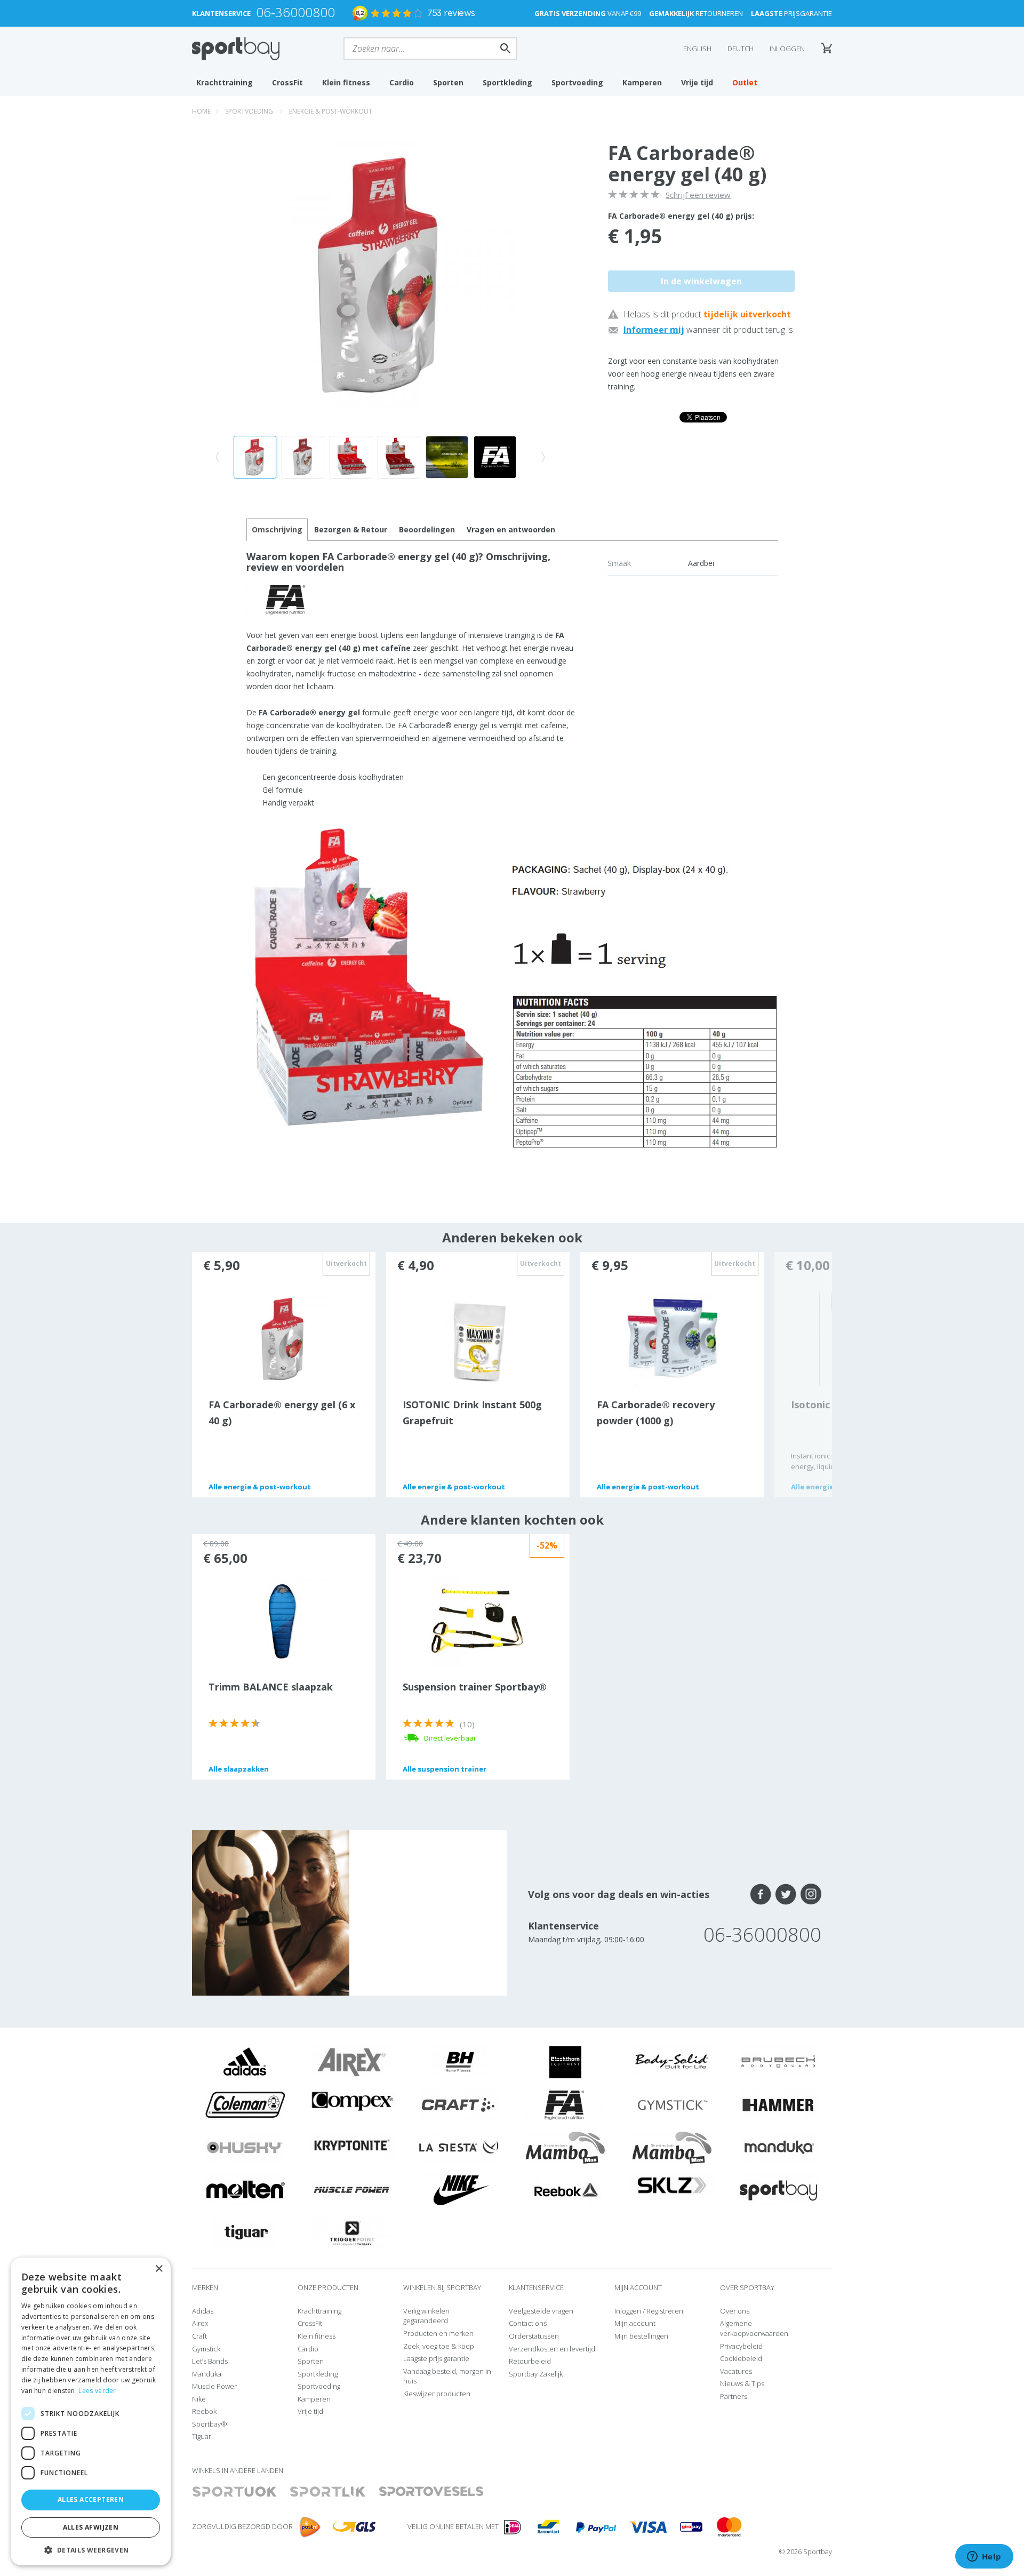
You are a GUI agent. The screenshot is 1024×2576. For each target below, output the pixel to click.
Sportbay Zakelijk (536, 2374)
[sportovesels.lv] (431, 2492)
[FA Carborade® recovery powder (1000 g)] (672, 1338)
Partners (734, 2396)
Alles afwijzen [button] (91, 2527)
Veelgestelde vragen (541, 2311)
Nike (199, 2399)
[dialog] (91, 2411)
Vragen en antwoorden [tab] (511, 529)
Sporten (448, 82)
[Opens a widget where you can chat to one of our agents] (984, 2557)
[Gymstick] (672, 2104)
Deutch (741, 49)
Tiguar (202, 2436)
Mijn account (635, 2323)
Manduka (207, 2374)
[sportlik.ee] (328, 2492)
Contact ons (528, 2323)
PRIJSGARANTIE (791, 13)
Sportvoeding (577, 82)
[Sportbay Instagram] (811, 1894)
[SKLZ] (672, 2184)
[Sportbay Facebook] (761, 1894)
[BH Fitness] (459, 2062)
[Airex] (352, 2062)
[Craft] (459, 2104)
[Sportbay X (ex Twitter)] (786, 1894)
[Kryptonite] (352, 2144)
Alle (260, 1487)
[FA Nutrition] (565, 2104)
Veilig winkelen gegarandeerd (426, 2316)
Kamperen (642, 82)
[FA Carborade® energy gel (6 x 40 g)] (283, 1338)
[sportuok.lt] (235, 2492)
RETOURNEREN (696, 13)
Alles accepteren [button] (91, 2499)
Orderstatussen (534, 2336)
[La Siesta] (459, 2147)
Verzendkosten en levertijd (552, 2349)
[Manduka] (779, 2147)
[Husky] (245, 2147)
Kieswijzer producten (437, 2394)
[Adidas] (245, 2062)
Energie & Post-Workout (331, 111)
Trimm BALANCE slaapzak (271, 1687)
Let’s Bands (210, 2361)
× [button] (159, 2269)
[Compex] (352, 2101)
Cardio (402, 82)
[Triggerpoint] (352, 2232)
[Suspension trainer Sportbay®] (477, 1621)
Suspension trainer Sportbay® (475, 1687)
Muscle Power (214, 2386)
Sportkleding (507, 82)
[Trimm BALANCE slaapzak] (283, 1621)
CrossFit (287, 82)
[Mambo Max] (565, 2147)
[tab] (351, 530)
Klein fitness (346, 82)
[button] (91, 2550)
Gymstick (206, 2349)
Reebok (204, 2411)
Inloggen (787, 49)
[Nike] (459, 2190)
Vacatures (736, 2371)
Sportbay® (210, 2424)
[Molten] (245, 2190)
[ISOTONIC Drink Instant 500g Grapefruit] (477, 1343)
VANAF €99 (588, 13)
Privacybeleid (741, 2346)
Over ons (735, 2311)
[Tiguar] (246, 2232)
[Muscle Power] (352, 2190)
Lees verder (97, 2391)
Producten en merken (438, 2333)
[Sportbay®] (779, 2190)
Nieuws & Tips (742, 2383)
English (697, 49)
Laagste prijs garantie (436, 2358)
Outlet (745, 82)
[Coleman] (245, 2104)
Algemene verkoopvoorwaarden (754, 2328)
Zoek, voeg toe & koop (439, 2346)
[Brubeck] (779, 2062)
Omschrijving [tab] (277, 529)
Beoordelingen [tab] (427, 529)
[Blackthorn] (565, 2062)
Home (201, 111)
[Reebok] (566, 2190)
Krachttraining (225, 82)
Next (803, 1375)
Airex (200, 2323)
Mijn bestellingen (641, 2336)
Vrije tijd (697, 82)
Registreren (665, 2311)
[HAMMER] (779, 2104)
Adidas (203, 2311)
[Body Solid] (672, 2062)
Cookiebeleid (741, 2358)
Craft (199, 2336)
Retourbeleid (530, 2361)
